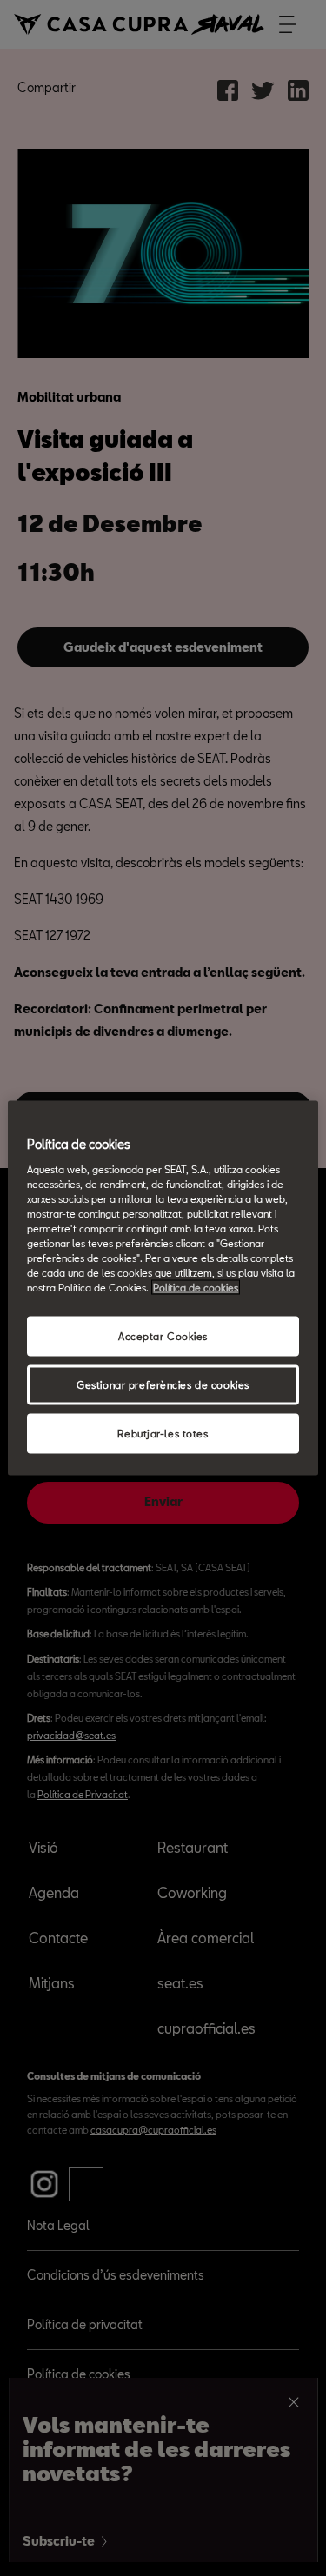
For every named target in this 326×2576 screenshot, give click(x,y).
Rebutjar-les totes (163, 1434)
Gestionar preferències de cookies (163, 1385)
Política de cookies (196, 1288)
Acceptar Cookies (163, 1336)
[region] (163, 1288)
